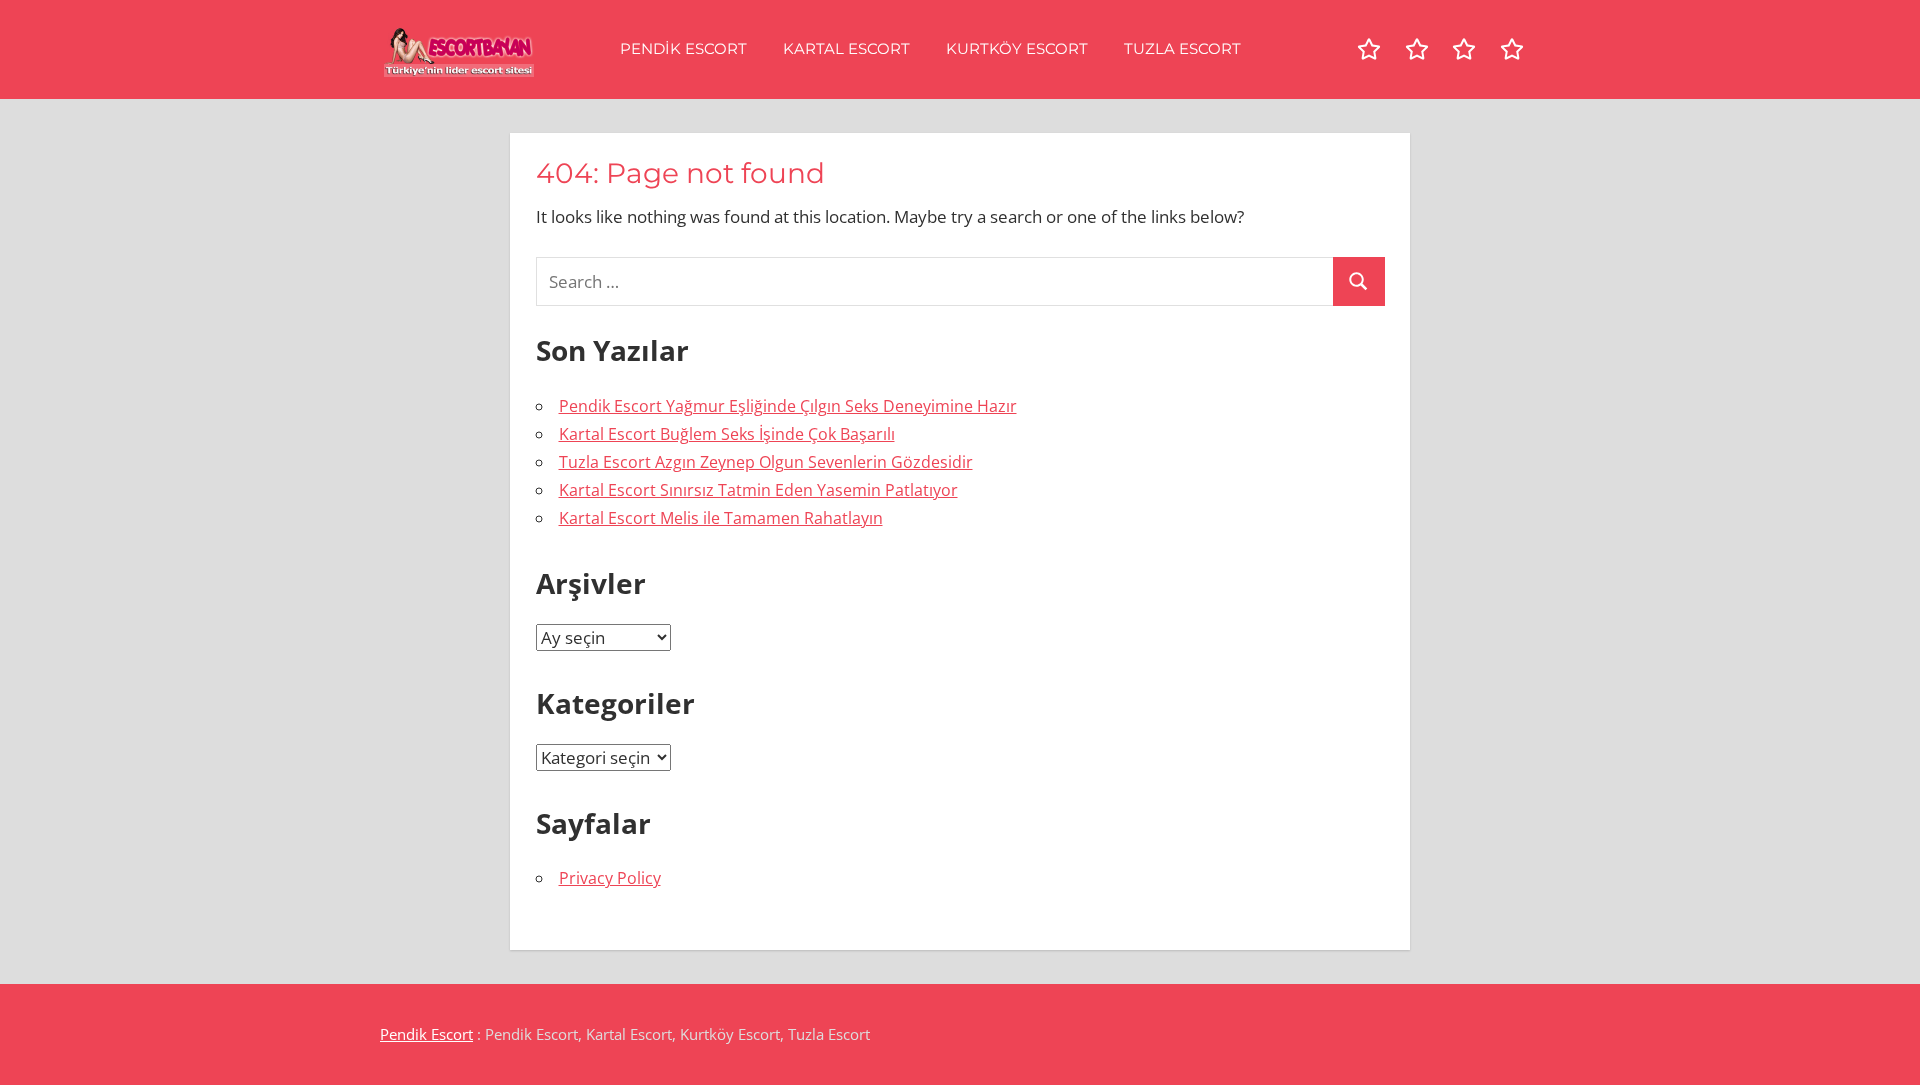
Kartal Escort (846, 48)
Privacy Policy (610, 878)
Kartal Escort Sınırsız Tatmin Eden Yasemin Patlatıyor (758, 490)
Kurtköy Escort (1017, 48)
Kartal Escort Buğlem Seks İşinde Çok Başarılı (727, 434)
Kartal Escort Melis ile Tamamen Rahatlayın (721, 518)
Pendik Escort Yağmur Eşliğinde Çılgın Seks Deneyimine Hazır (788, 406)
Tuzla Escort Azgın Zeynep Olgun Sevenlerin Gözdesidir (766, 462)
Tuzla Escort (1182, 48)
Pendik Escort (683, 48)
